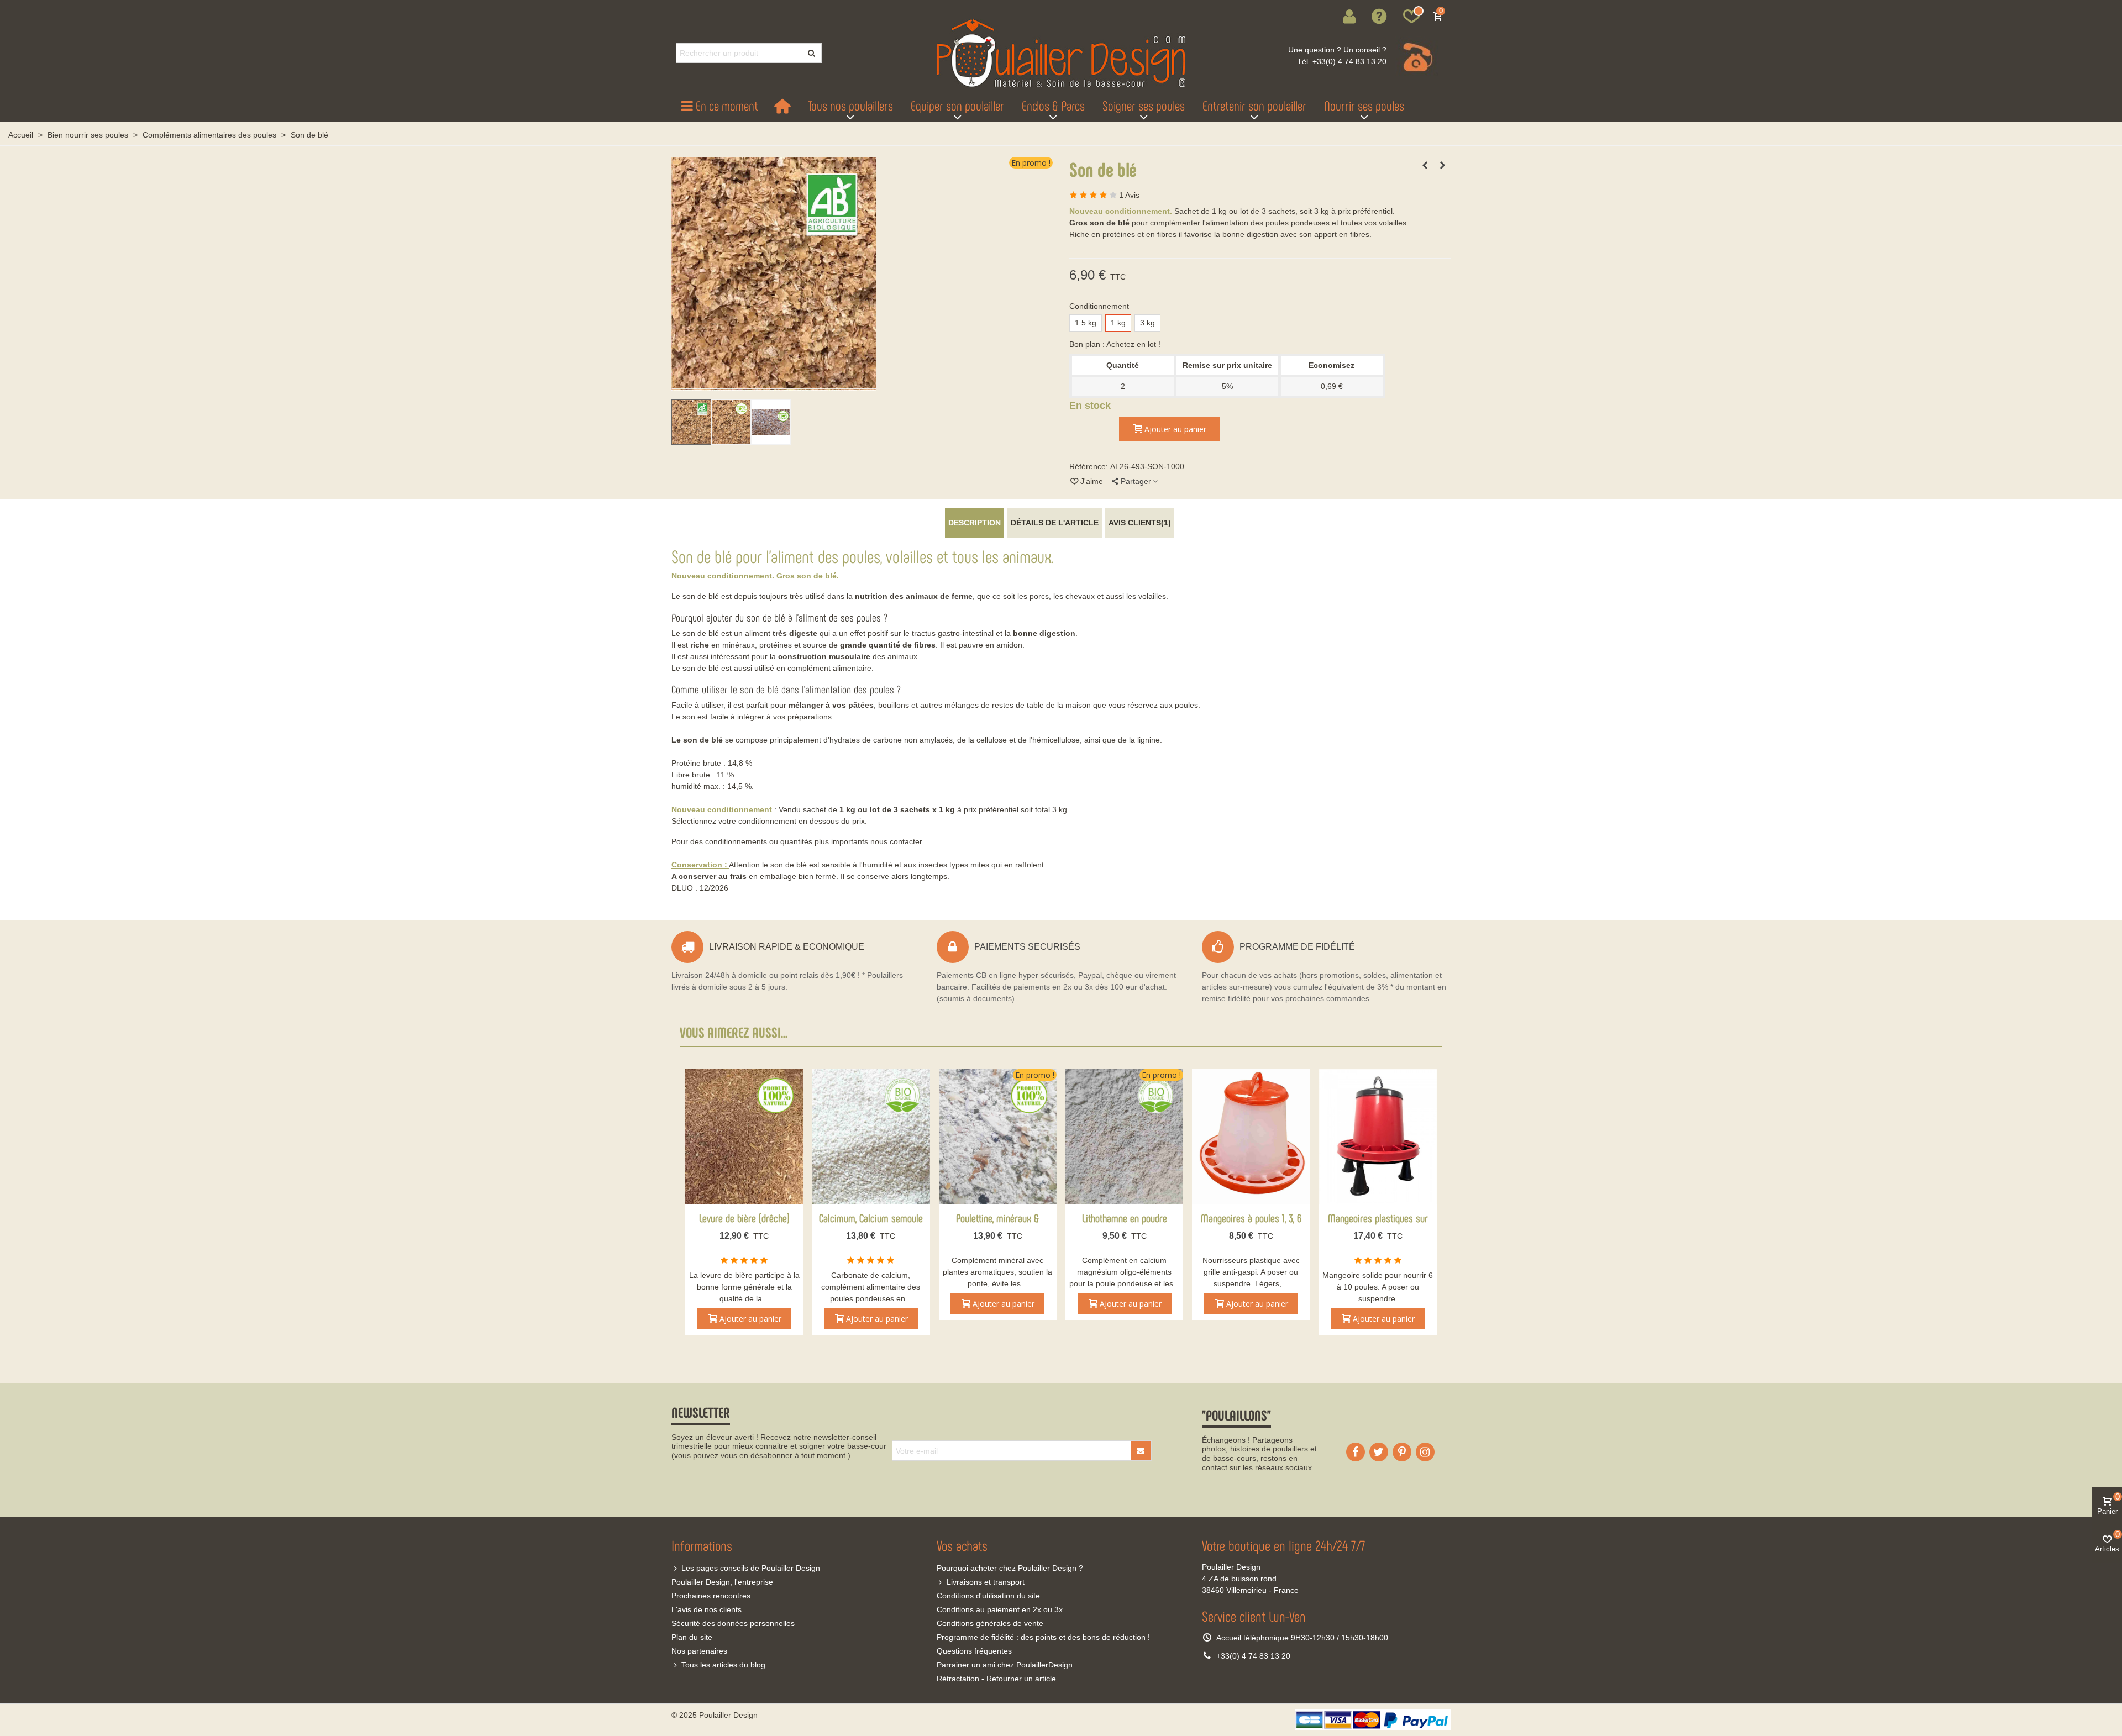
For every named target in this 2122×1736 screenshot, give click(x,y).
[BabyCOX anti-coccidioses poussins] (1442, 165)
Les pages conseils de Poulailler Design (751, 1568)
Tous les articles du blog (723, 1665)
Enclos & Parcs (1053, 105)
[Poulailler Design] (1061, 53)
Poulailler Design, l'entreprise (722, 1582)
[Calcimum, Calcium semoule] (871, 1137)
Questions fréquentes (974, 1651)
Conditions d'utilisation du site (988, 1596)
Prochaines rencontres (711, 1596)
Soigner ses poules (1144, 105)
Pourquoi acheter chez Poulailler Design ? (1010, 1568)
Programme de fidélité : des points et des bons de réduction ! (1043, 1637)
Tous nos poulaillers (850, 105)
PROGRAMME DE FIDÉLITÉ (1297, 947)
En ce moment (727, 105)
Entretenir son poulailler (1254, 105)
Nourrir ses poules (1364, 105)
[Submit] (1141, 1451)
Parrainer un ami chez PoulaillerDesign (1005, 1665)
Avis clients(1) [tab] (1140, 523)
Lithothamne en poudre (1125, 1218)
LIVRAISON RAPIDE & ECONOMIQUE (787, 947)
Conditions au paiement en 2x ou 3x (1000, 1609)
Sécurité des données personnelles (733, 1623)
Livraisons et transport (986, 1582)
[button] (1380, 17)
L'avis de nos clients (707, 1609)
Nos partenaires (699, 1651)
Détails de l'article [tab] (1055, 523)
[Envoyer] (812, 53)
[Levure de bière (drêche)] (744, 1137)
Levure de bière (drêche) (744, 1218)
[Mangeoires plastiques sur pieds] (1378, 1137)
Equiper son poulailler (957, 105)
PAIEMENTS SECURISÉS (1027, 947)
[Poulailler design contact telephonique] (1416, 57)
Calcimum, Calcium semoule (871, 1218)
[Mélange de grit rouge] (1425, 165)
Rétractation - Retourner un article (996, 1679)
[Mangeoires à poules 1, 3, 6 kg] (1251, 1137)
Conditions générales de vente (990, 1623)
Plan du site (692, 1637)
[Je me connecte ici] (1349, 17)
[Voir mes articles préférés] (1411, 17)
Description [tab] (975, 523)
